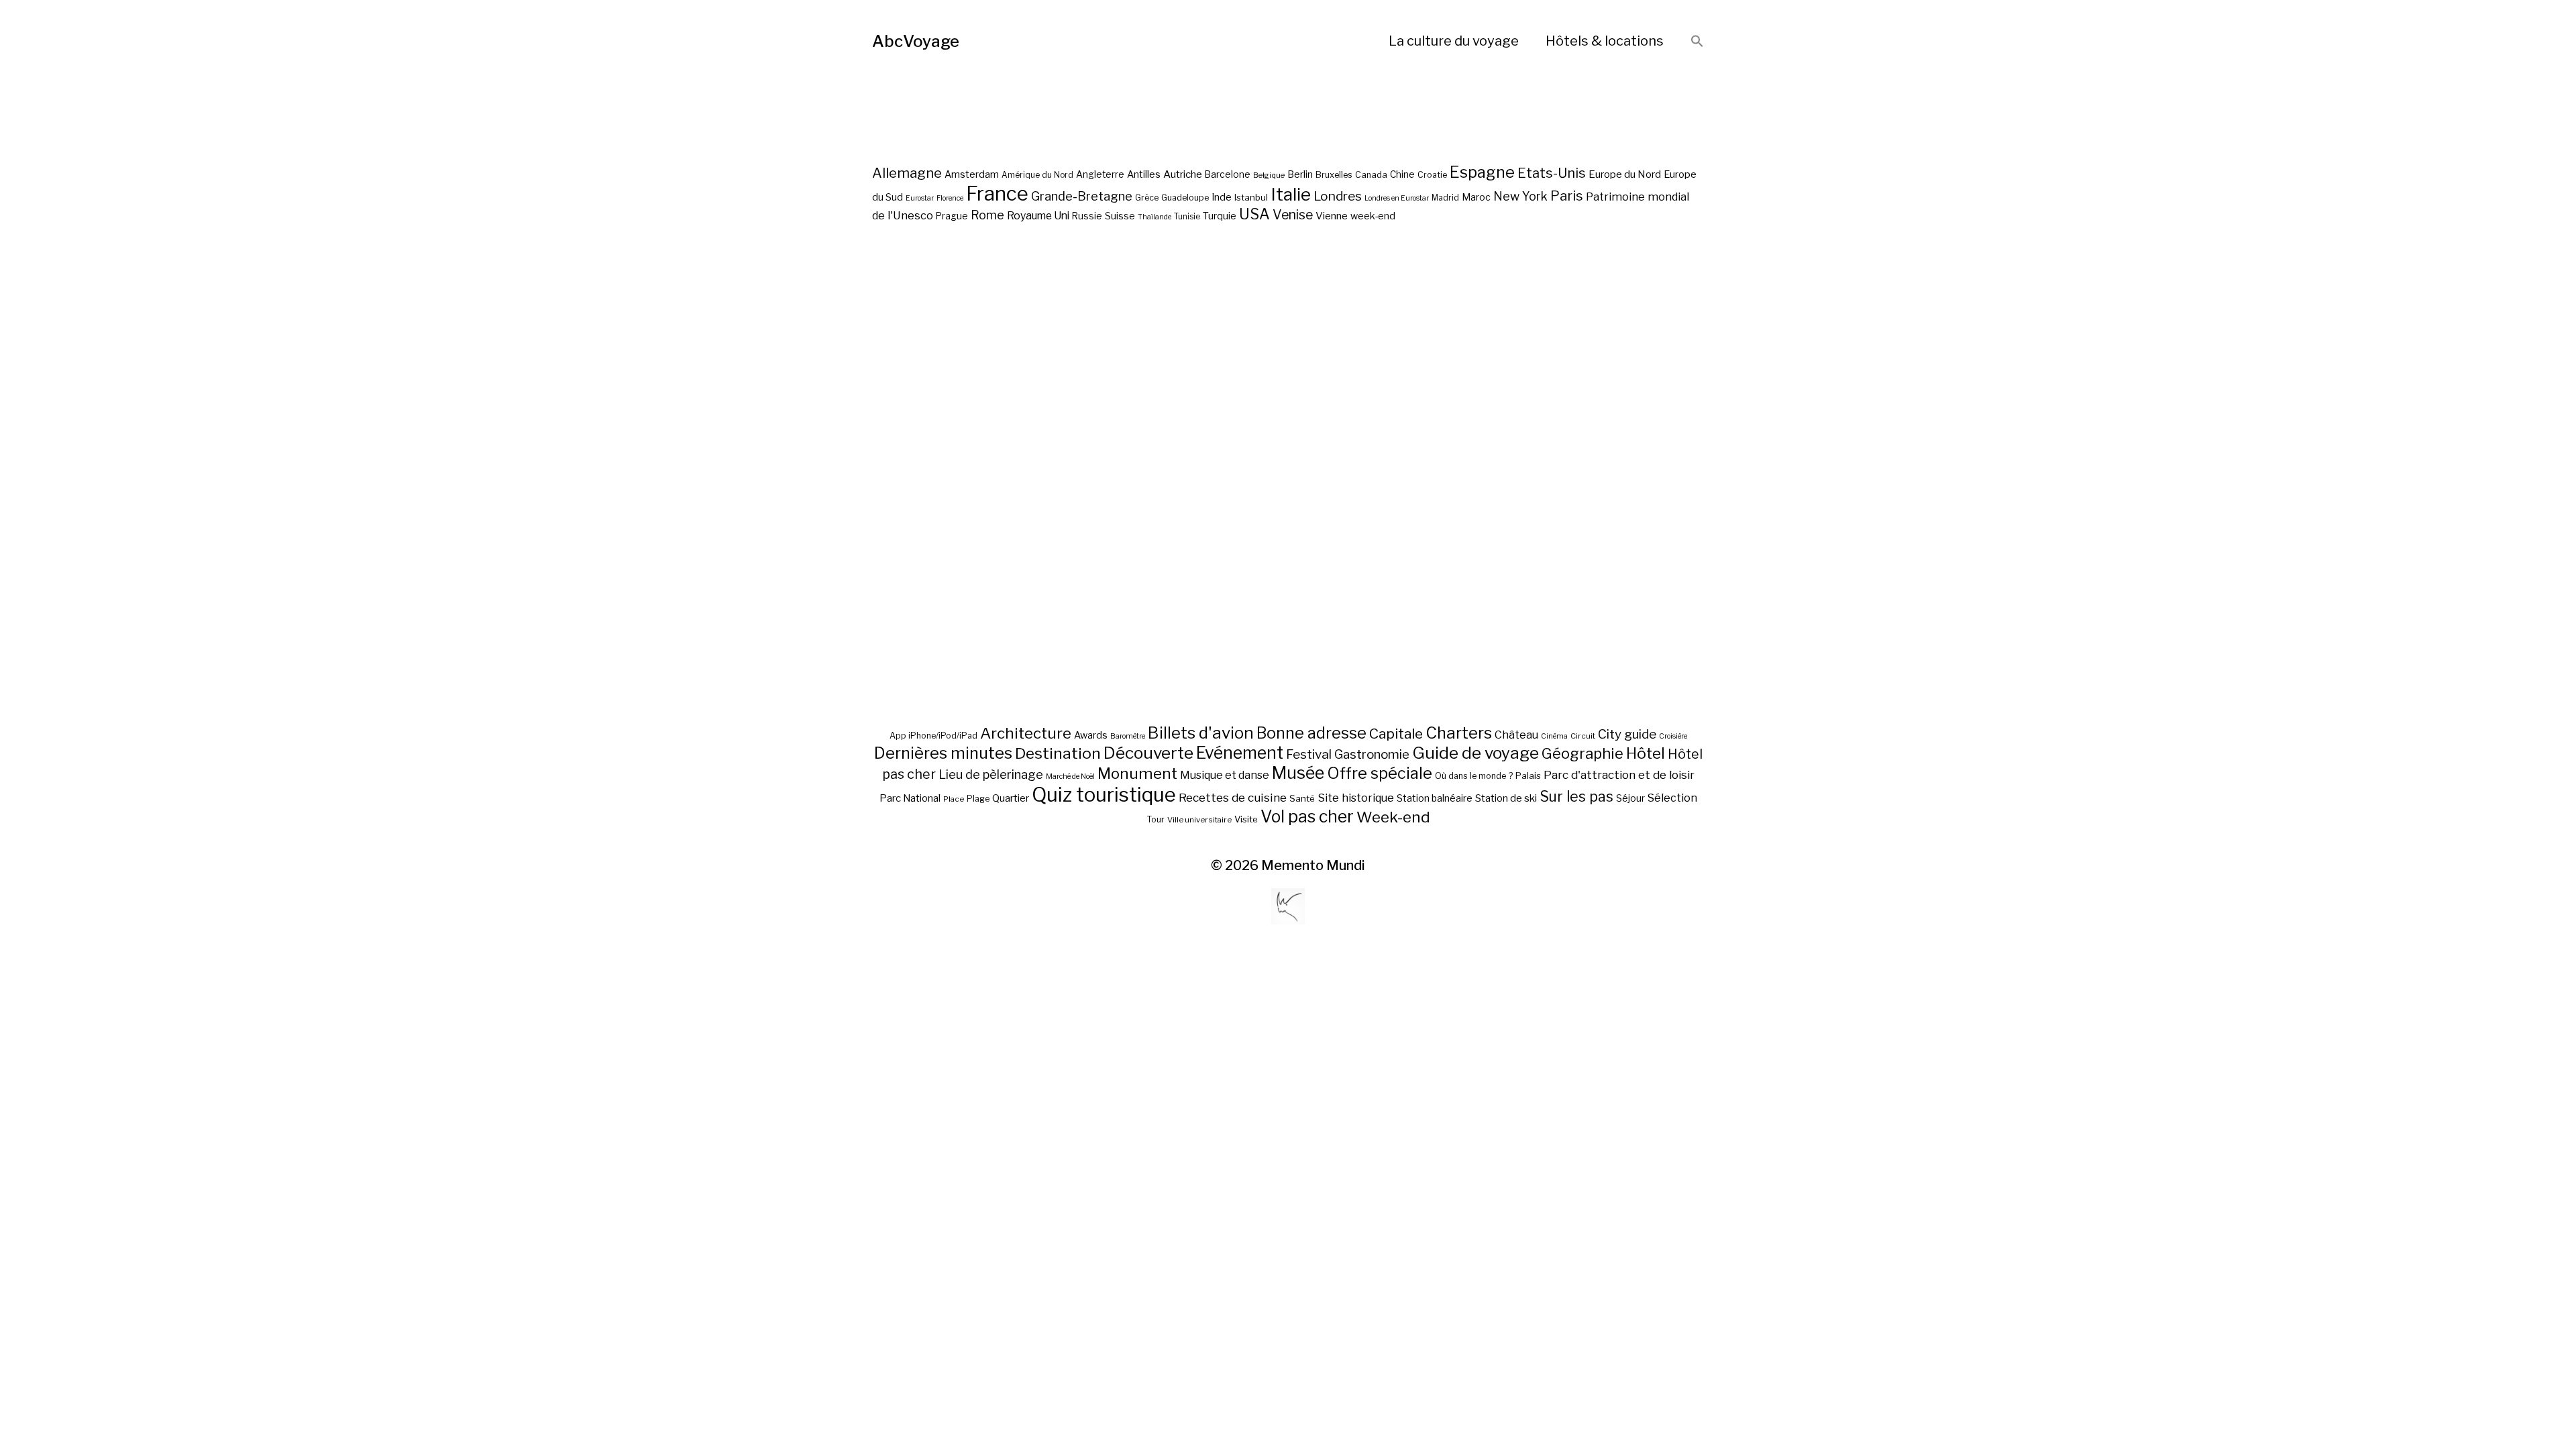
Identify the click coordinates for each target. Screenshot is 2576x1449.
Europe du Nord (1625, 174)
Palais (1528, 775)
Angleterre (1100, 174)
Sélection (1672, 798)
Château (1516, 735)
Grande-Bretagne (1082, 196)
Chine (1402, 174)
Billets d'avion (1201, 733)
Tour (1156, 819)
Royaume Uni (1038, 216)
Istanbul (1251, 197)
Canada (1371, 175)
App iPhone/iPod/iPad (933, 736)
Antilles (1144, 174)
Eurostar (920, 198)
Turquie (1220, 216)
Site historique (1356, 798)
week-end (1373, 216)
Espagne (1482, 172)
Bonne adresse (1311, 733)
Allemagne (907, 173)
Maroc (1476, 197)
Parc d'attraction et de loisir (1619, 775)
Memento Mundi (1313, 865)
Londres (1338, 196)
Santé (1302, 798)
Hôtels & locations (1605, 41)
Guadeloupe (1185, 198)
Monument (1137, 773)
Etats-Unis (1552, 173)
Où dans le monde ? (1474, 776)
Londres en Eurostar (1397, 198)
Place (954, 799)
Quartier (1011, 798)
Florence (950, 198)
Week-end (1393, 817)
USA (1254, 214)
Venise (1293, 215)
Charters (1459, 733)
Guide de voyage (1475, 753)
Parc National (910, 798)
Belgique (1269, 175)
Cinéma (1554, 736)
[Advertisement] (1288, 522)
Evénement (1240, 753)
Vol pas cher (1307, 816)
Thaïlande (1155, 217)
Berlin (1300, 174)
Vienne (1332, 216)
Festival (1309, 754)
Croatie (1432, 175)
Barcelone (1228, 174)
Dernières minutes (943, 753)
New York (1520, 196)
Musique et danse (1225, 775)
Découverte (1148, 753)
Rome (987, 215)
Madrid (1445, 198)
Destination (1058, 753)
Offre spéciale (1380, 773)
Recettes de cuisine (1233, 797)
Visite (1246, 819)
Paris (1567, 196)
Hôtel (1646, 753)
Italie (1291, 194)
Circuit (1583, 736)
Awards (1091, 735)
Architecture (1026, 733)
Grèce (1147, 198)
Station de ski (1506, 798)
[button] (1697, 42)
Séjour (1630, 798)
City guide (1627, 734)
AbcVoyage (916, 41)
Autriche (1183, 174)
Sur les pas (1576, 797)
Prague (952, 216)
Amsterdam (972, 174)
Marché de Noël (1070, 776)
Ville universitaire (1199, 820)
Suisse (1120, 216)
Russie (1087, 216)
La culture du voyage (1454, 41)
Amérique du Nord (1037, 175)
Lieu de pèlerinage (991, 774)
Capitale (1396, 734)
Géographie (1582, 753)
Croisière (1673, 736)
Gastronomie (1372, 754)
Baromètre (1128, 736)
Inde (1222, 197)
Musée (1298, 773)
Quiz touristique (1104, 795)
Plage (978, 799)
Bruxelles (1334, 175)
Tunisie (1187, 217)
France (997, 194)
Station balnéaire (1435, 798)
